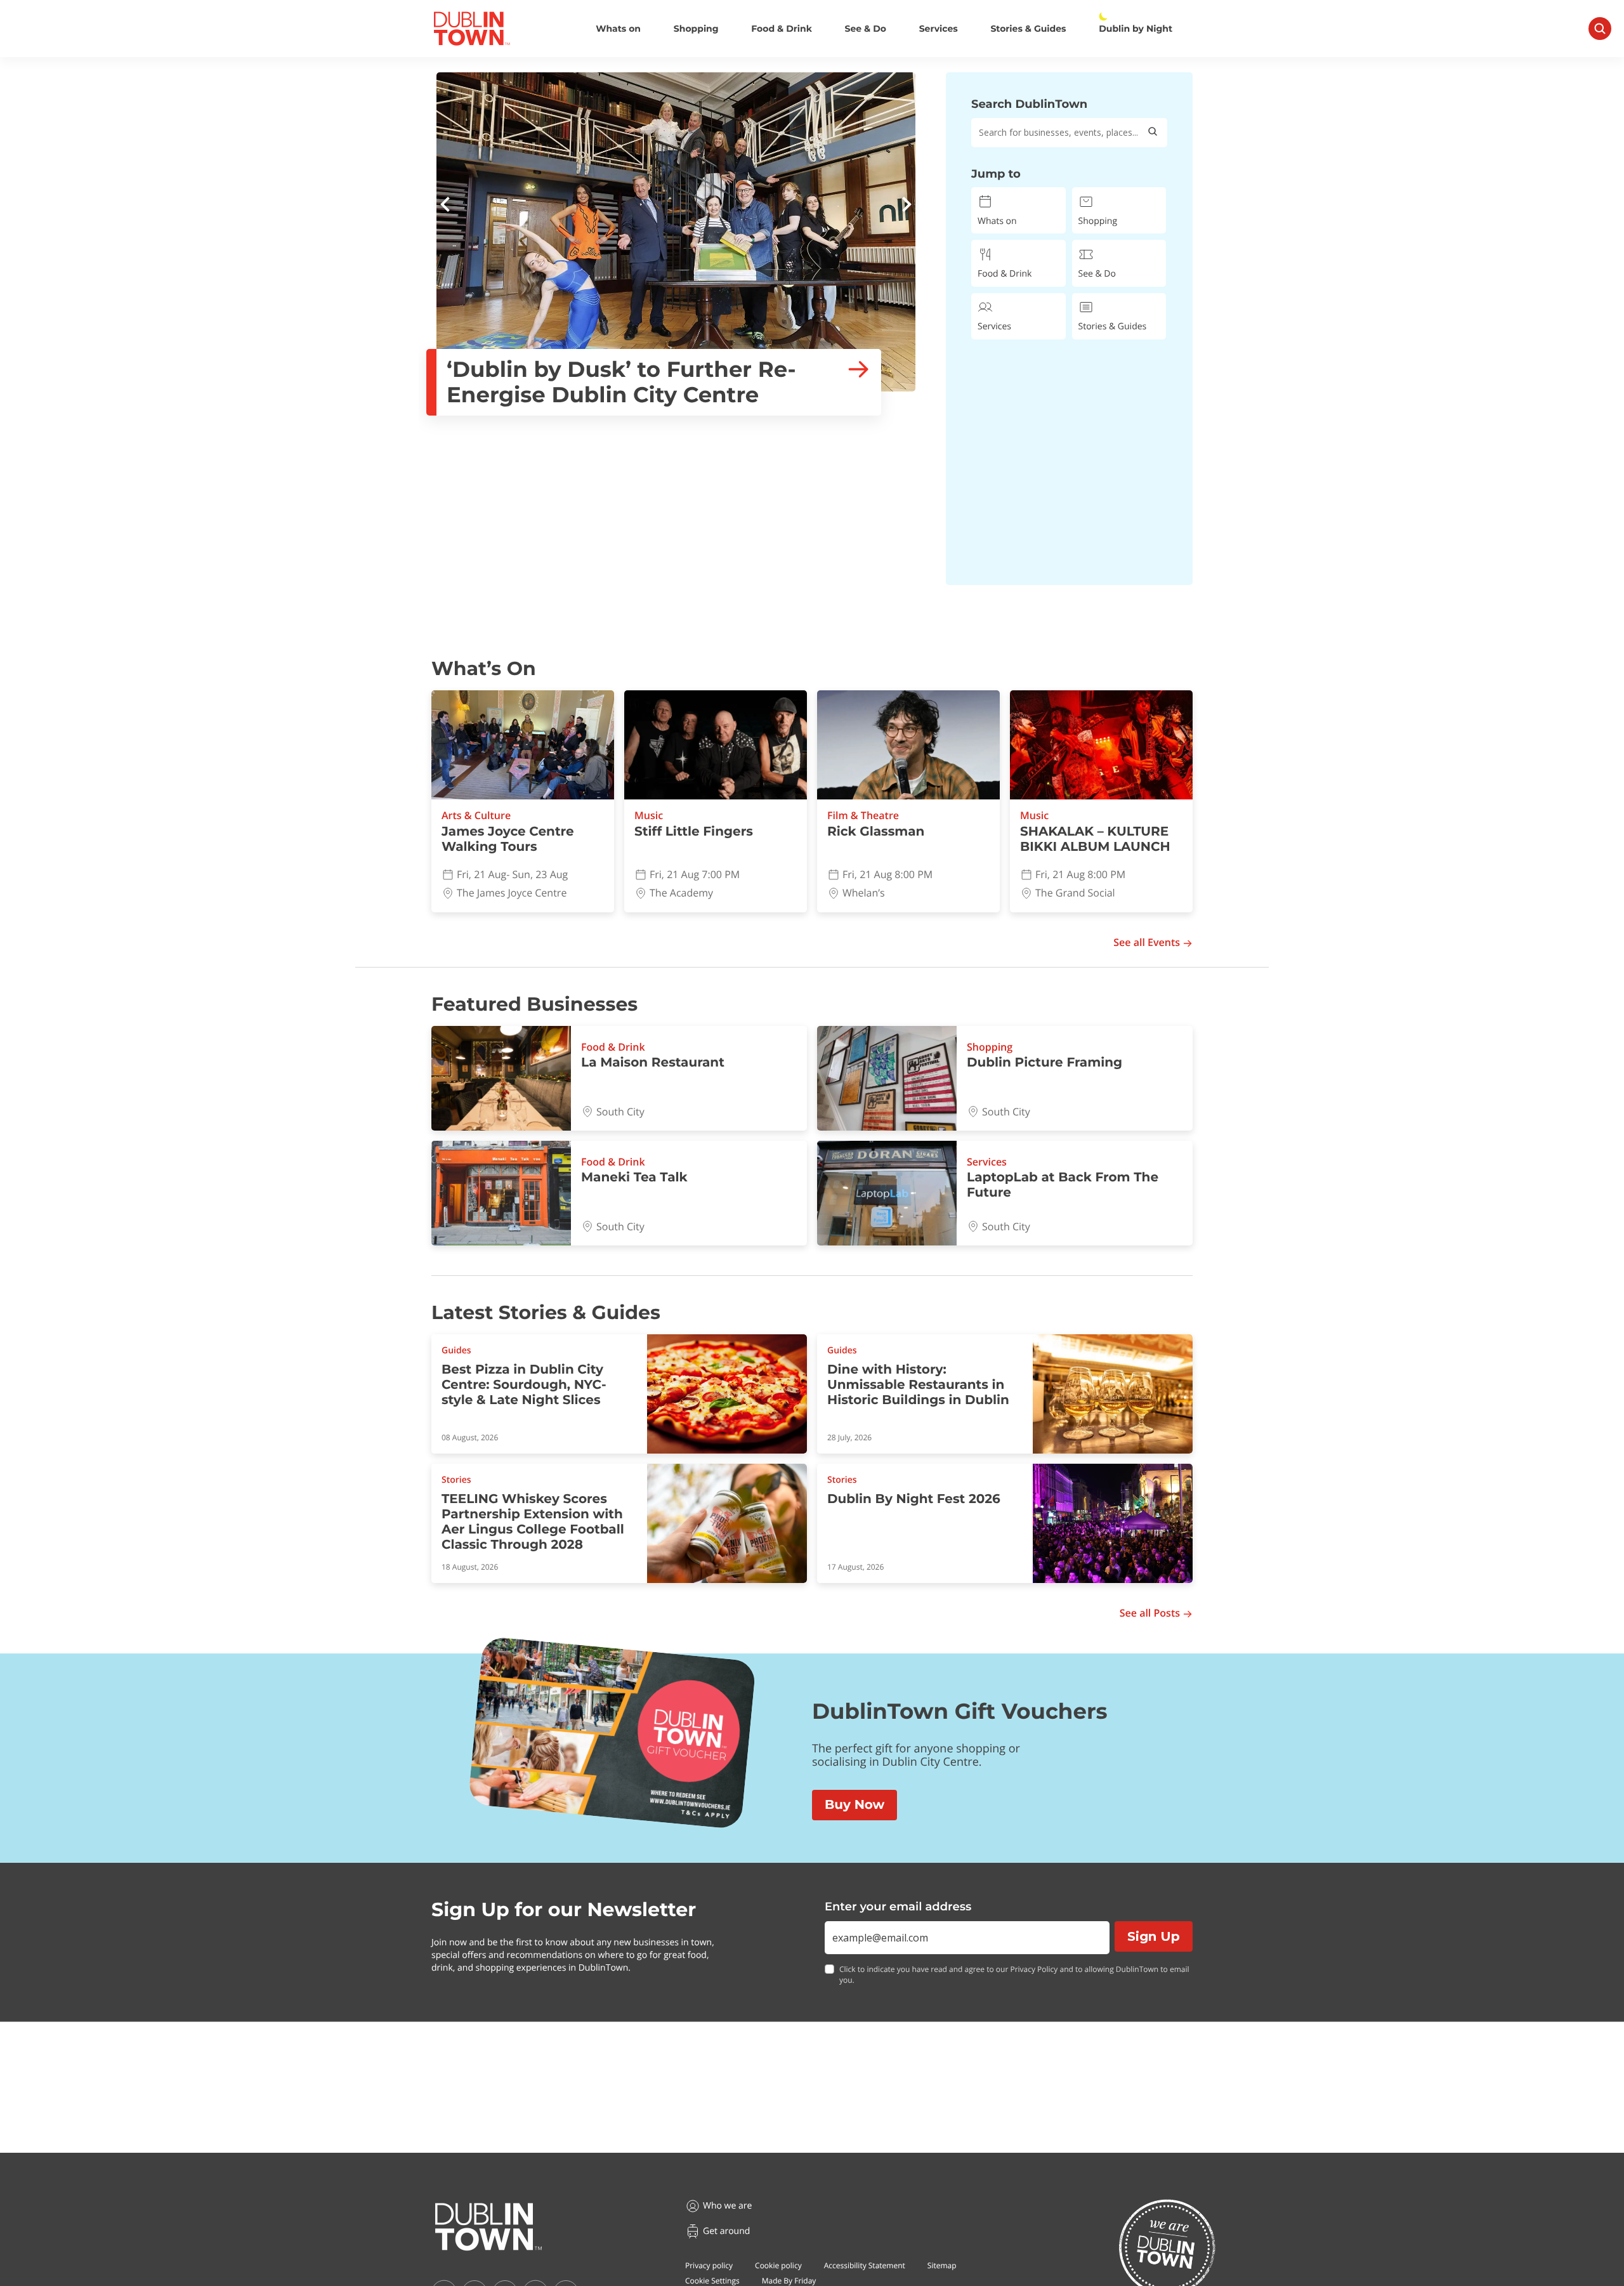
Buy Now (855, 1805)
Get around (726, 2231)
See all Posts (1150, 1613)
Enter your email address (898, 1907)
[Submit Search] (1153, 133)
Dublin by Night (1136, 29)
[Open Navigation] (1600, 29)
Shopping (696, 29)
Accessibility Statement (865, 2265)
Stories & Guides (1028, 29)
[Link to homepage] (472, 29)
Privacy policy (709, 2265)
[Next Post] (907, 206)
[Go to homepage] (488, 2227)
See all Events (1147, 943)
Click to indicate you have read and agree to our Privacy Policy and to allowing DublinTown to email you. (1014, 1975)
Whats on (618, 29)
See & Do (866, 29)
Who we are (727, 2206)
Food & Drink (782, 29)
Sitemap (942, 2265)
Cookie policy (778, 2265)
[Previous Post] (445, 206)
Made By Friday (789, 2281)
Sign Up (1154, 1936)
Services (939, 29)
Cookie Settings (712, 2281)
